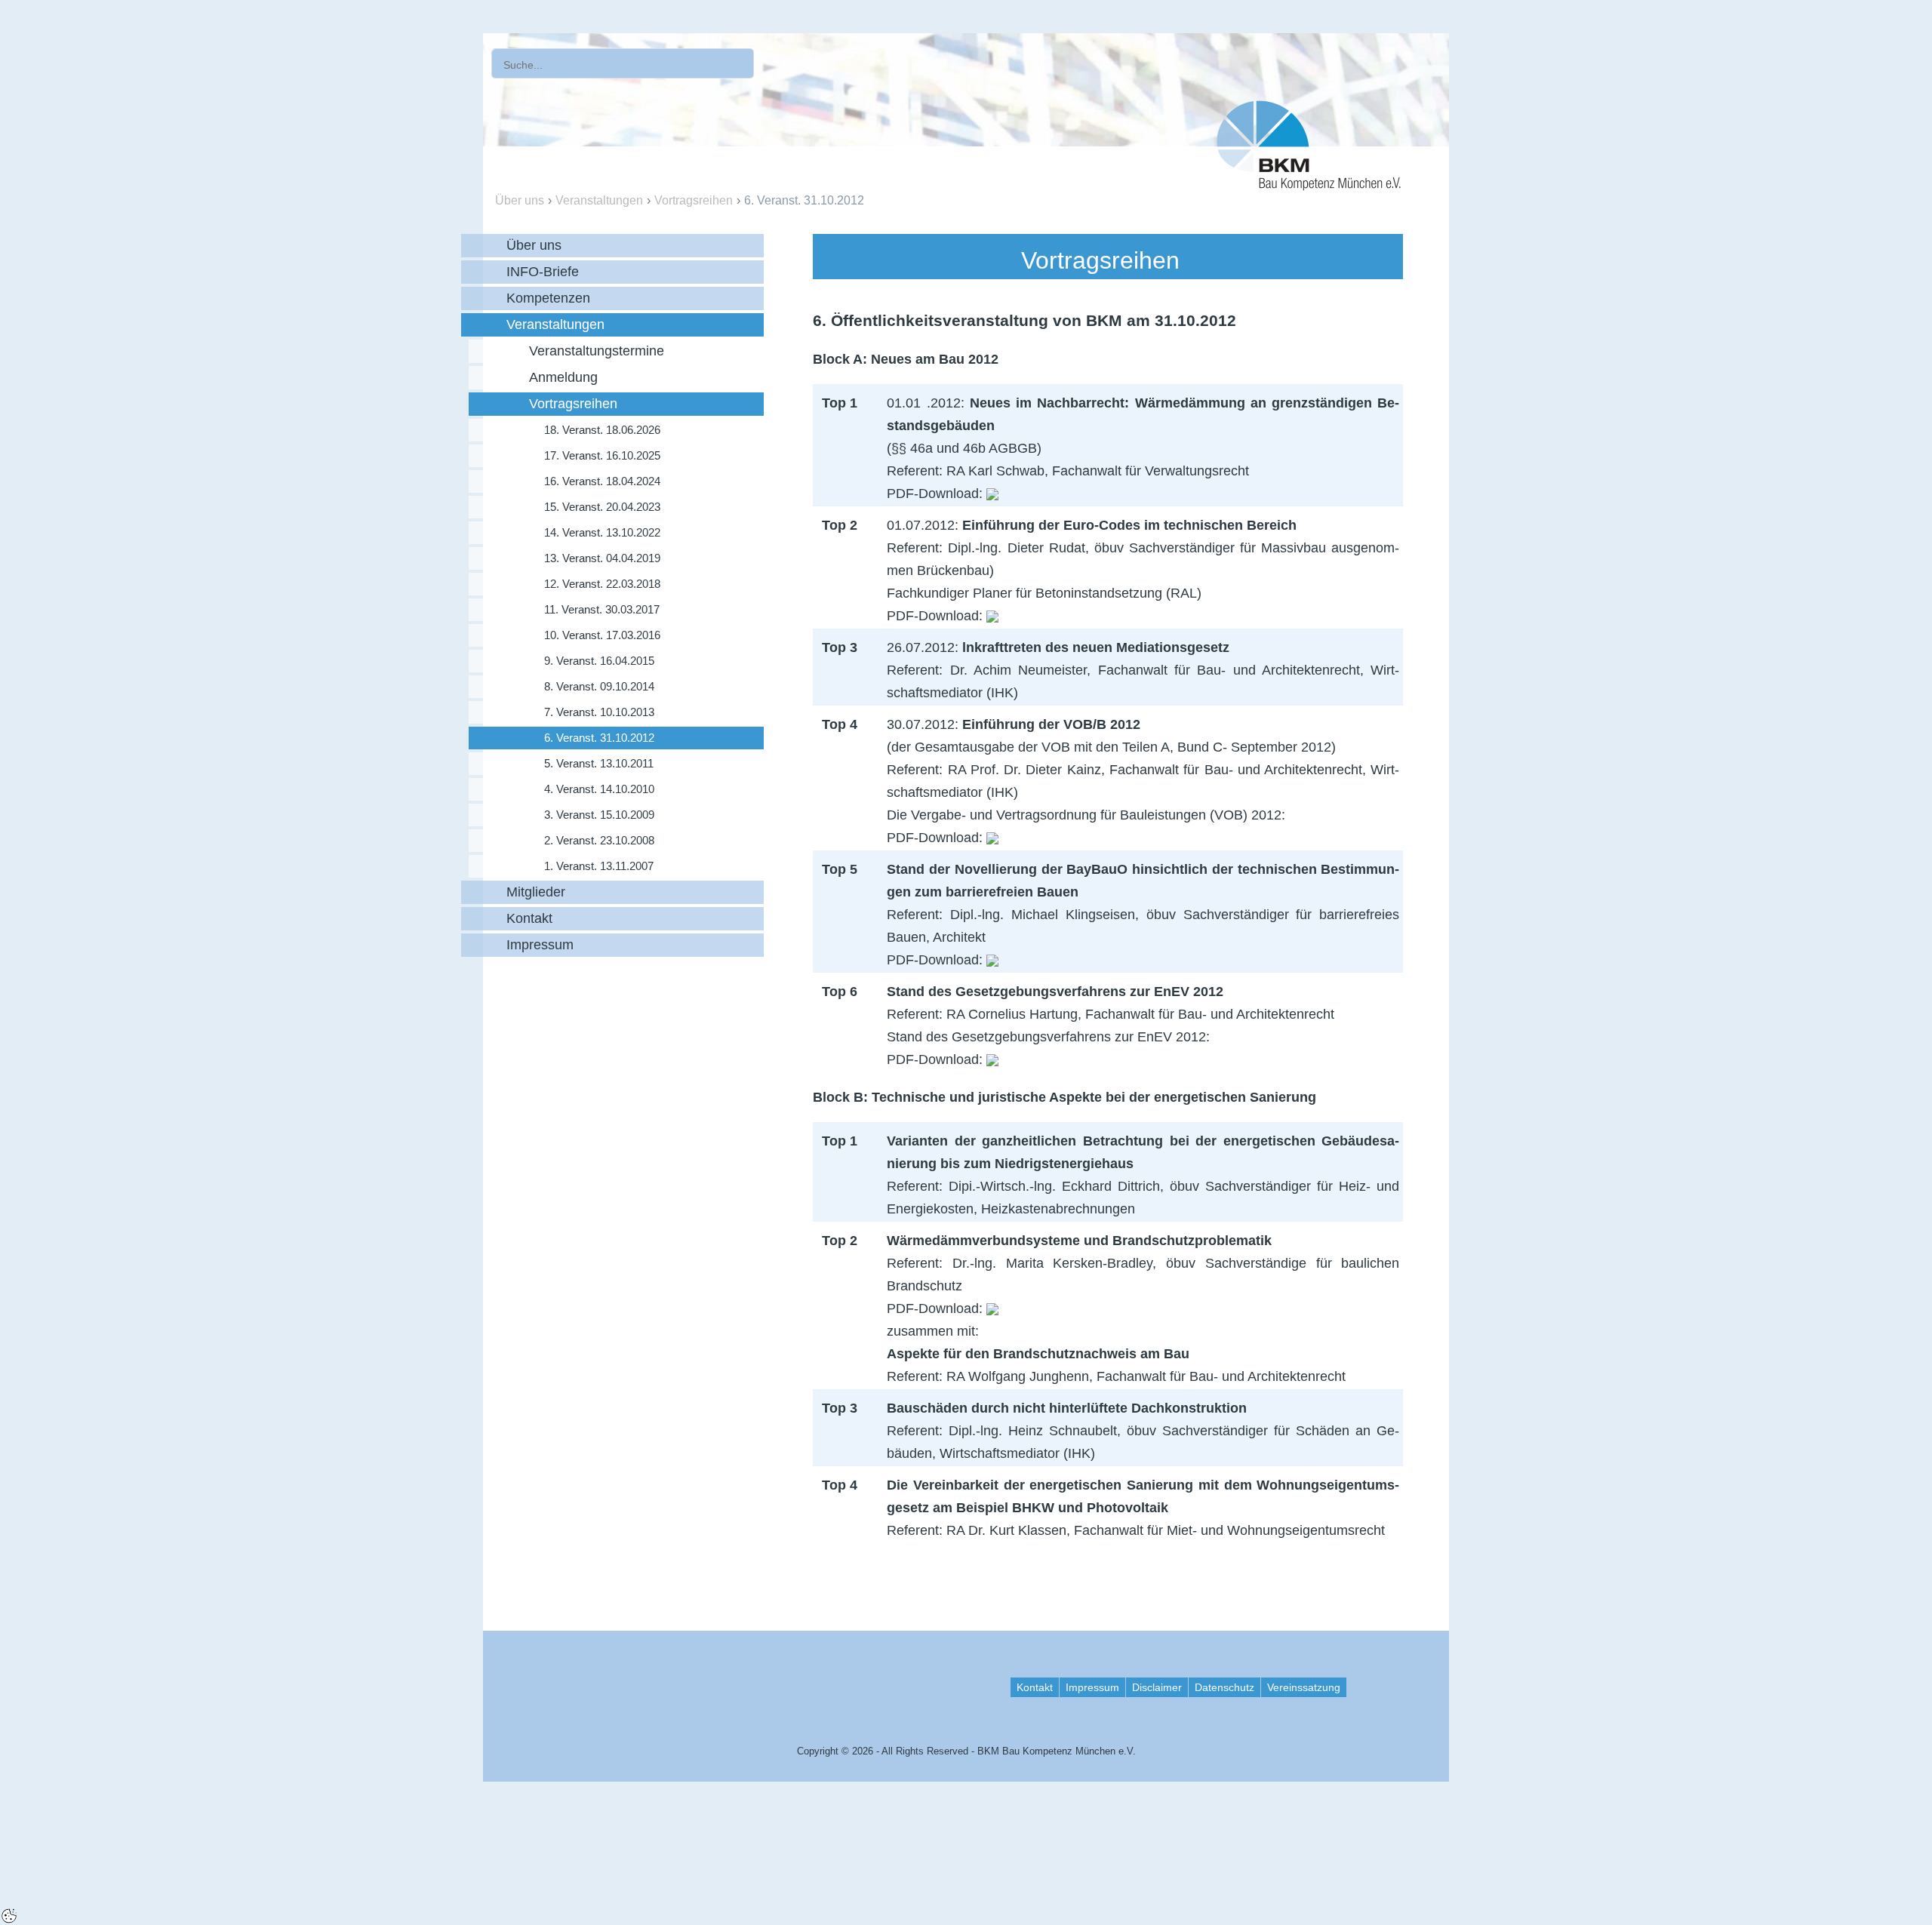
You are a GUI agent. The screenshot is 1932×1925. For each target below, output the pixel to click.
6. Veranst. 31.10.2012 (804, 200)
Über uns (520, 200)
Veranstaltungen (599, 200)
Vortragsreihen (694, 200)
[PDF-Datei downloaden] (992, 494)
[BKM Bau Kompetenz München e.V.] (1309, 142)
